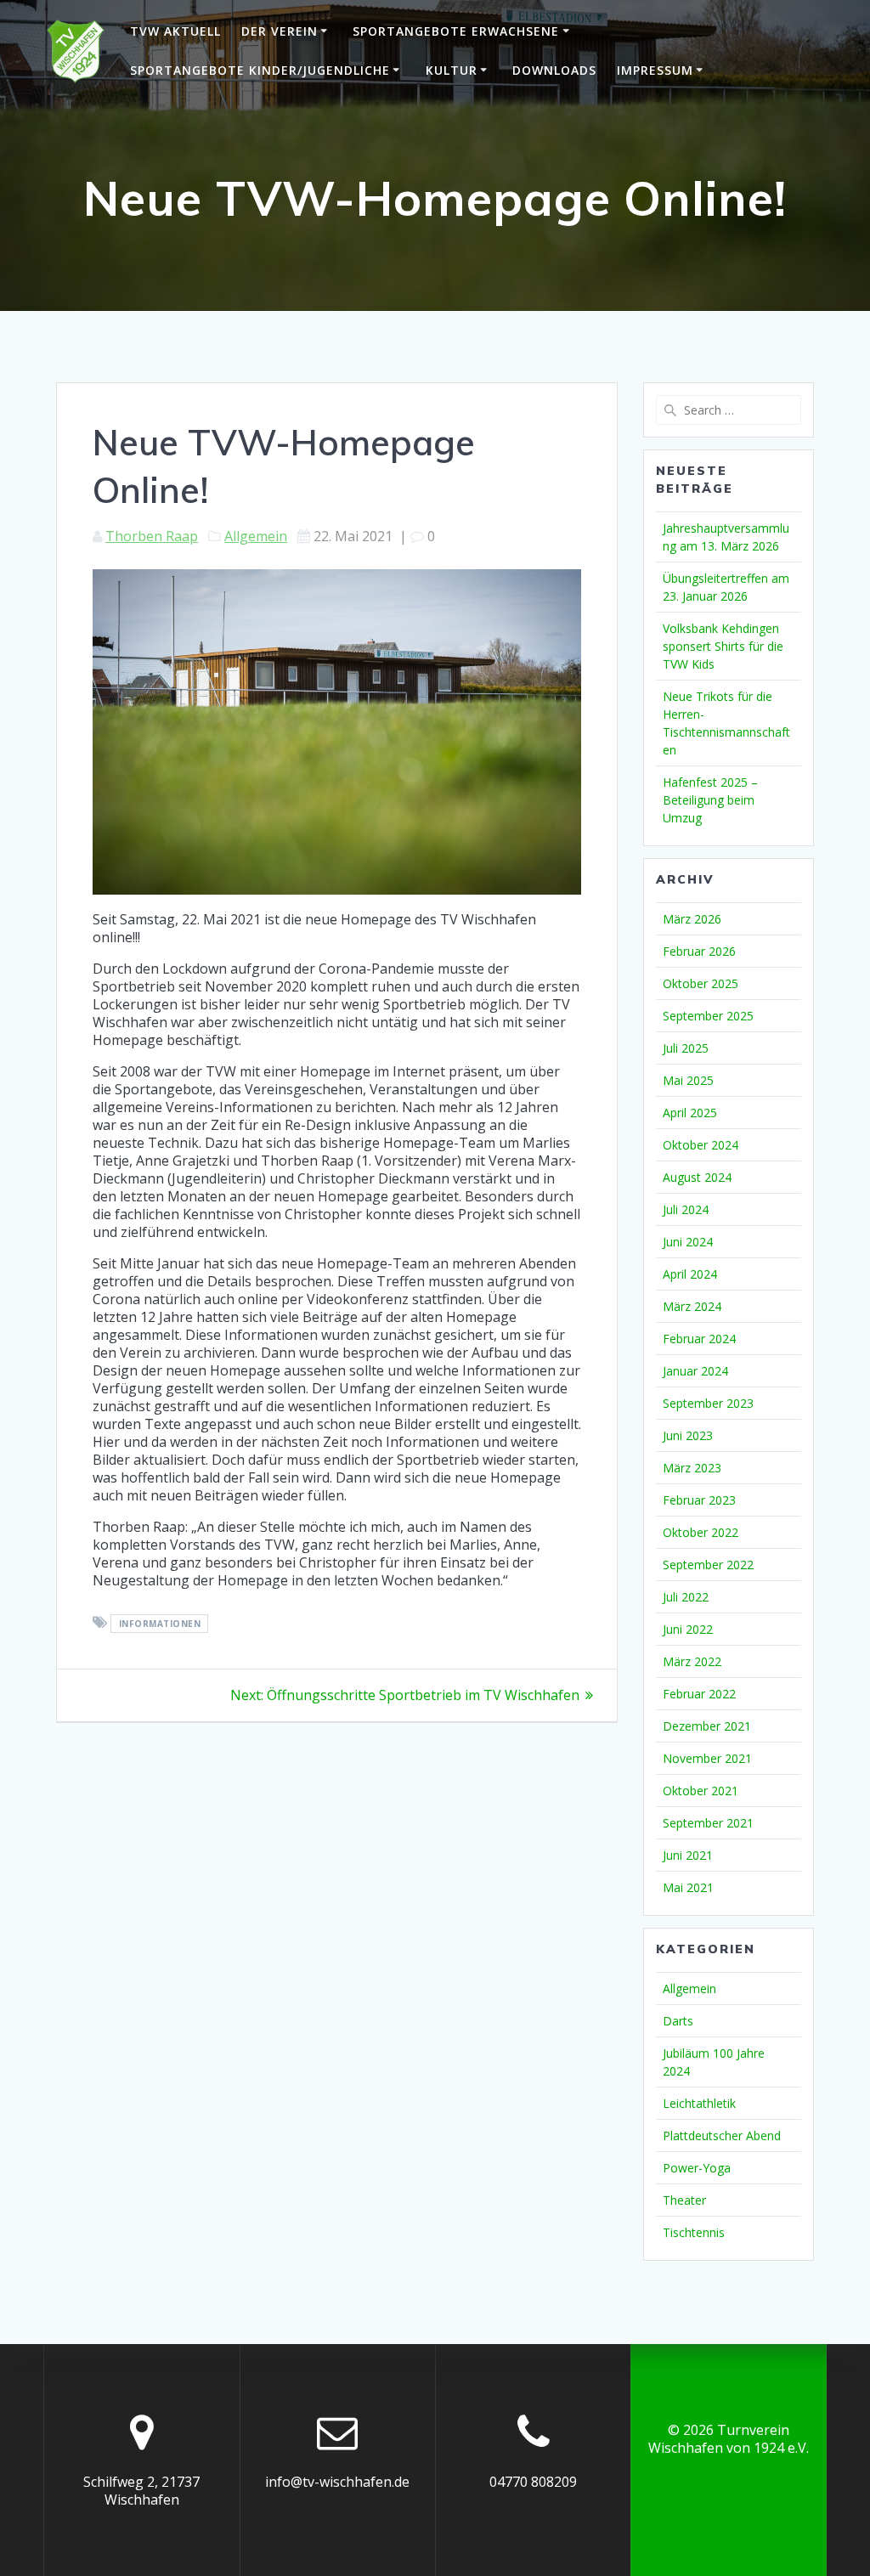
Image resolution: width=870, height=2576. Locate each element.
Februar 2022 (699, 1694)
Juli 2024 (686, 1209)
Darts (678, 2021)
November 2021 (707, 1758)
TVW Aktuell (175, 31)
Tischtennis (694, 2232)
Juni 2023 (688, 1435)
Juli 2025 (686, 1048)
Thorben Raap (152, 536)
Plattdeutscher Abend (722, 2135)
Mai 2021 (688, 1887)
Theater (684, 2200)
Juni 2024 (688, 1242)
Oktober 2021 (701, 1791)
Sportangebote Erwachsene (456, 31)
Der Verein (280, 31)
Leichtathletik (699, 2103)
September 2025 (708, 1016)
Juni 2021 (688, 1855)
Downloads (554, 70)
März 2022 (692, 1661)
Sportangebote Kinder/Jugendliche (260, 70)
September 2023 (708, 1403)
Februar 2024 (699, 1339)
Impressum (655, 70)
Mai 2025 (688, 1080)
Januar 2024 (695, 1371)
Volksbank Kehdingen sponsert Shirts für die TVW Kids (723, 646)
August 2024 (697, 1177)
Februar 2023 (699, 1500)
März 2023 (692, 1468)
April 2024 (690, 1274)
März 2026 (692, 919)
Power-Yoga (697, 2168)
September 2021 (708, 1823)
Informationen (160, 1624)
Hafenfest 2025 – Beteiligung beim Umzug (710, 800)
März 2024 (692, 1306)
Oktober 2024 (701, 1145)
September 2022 (708, 1565)
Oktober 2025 (701, 983)
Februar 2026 (699, 951)
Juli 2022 (686, 1597)
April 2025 (690, 1113)
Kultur (452, 70)
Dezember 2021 (707, 1726)
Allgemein (256, 536)
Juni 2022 (688, 1629)
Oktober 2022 (701, 1532)
